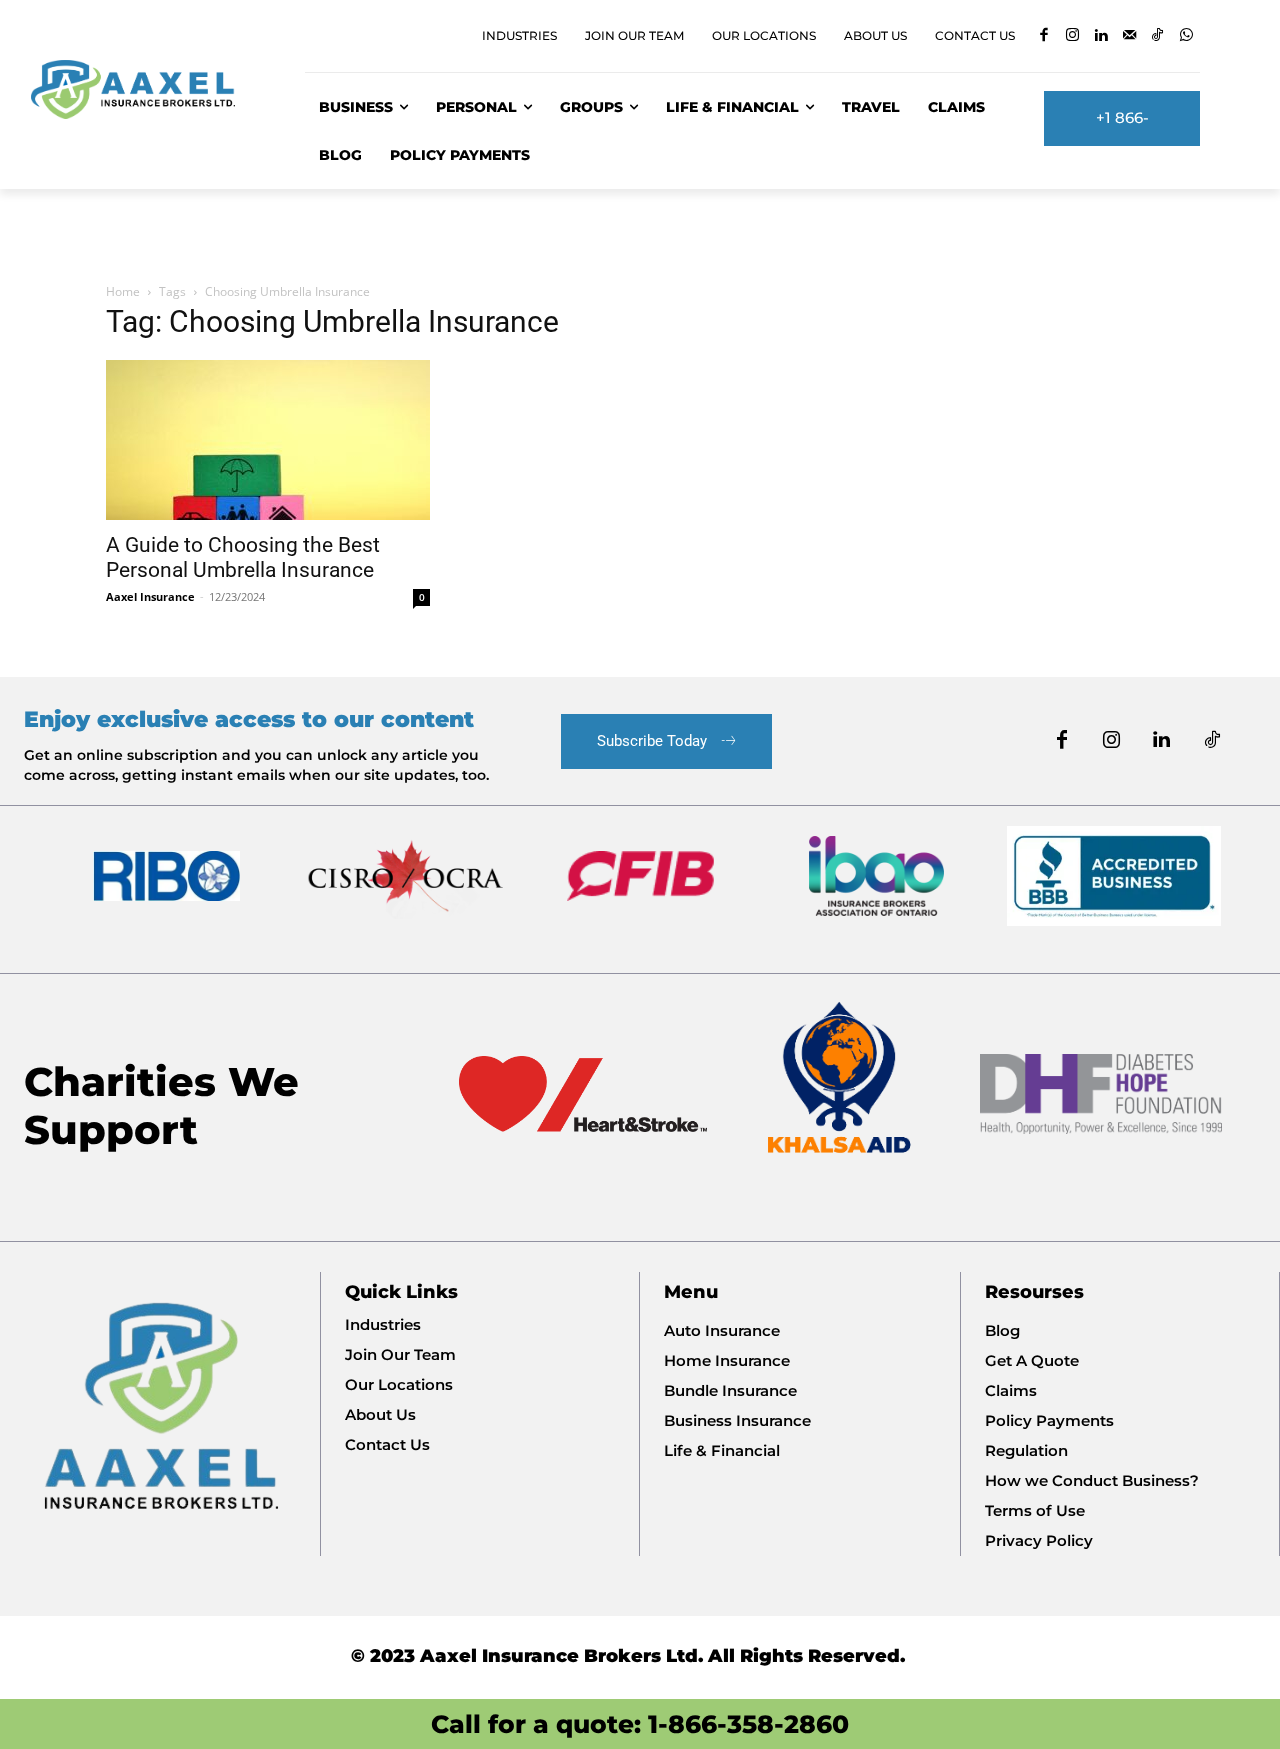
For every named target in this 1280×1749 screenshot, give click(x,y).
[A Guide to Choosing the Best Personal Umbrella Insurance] (268, 440)
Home (123, 291)
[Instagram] (1072, 36)
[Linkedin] (1100, 36)
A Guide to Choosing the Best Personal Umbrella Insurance (243, 557)
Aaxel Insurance (150, 596)
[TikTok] (1157, 36)
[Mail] (1129, 36)
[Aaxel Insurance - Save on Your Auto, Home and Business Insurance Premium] (144, 90)
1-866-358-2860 (748, 1724)
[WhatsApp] (1186, 36)
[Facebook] (1043, 36)
